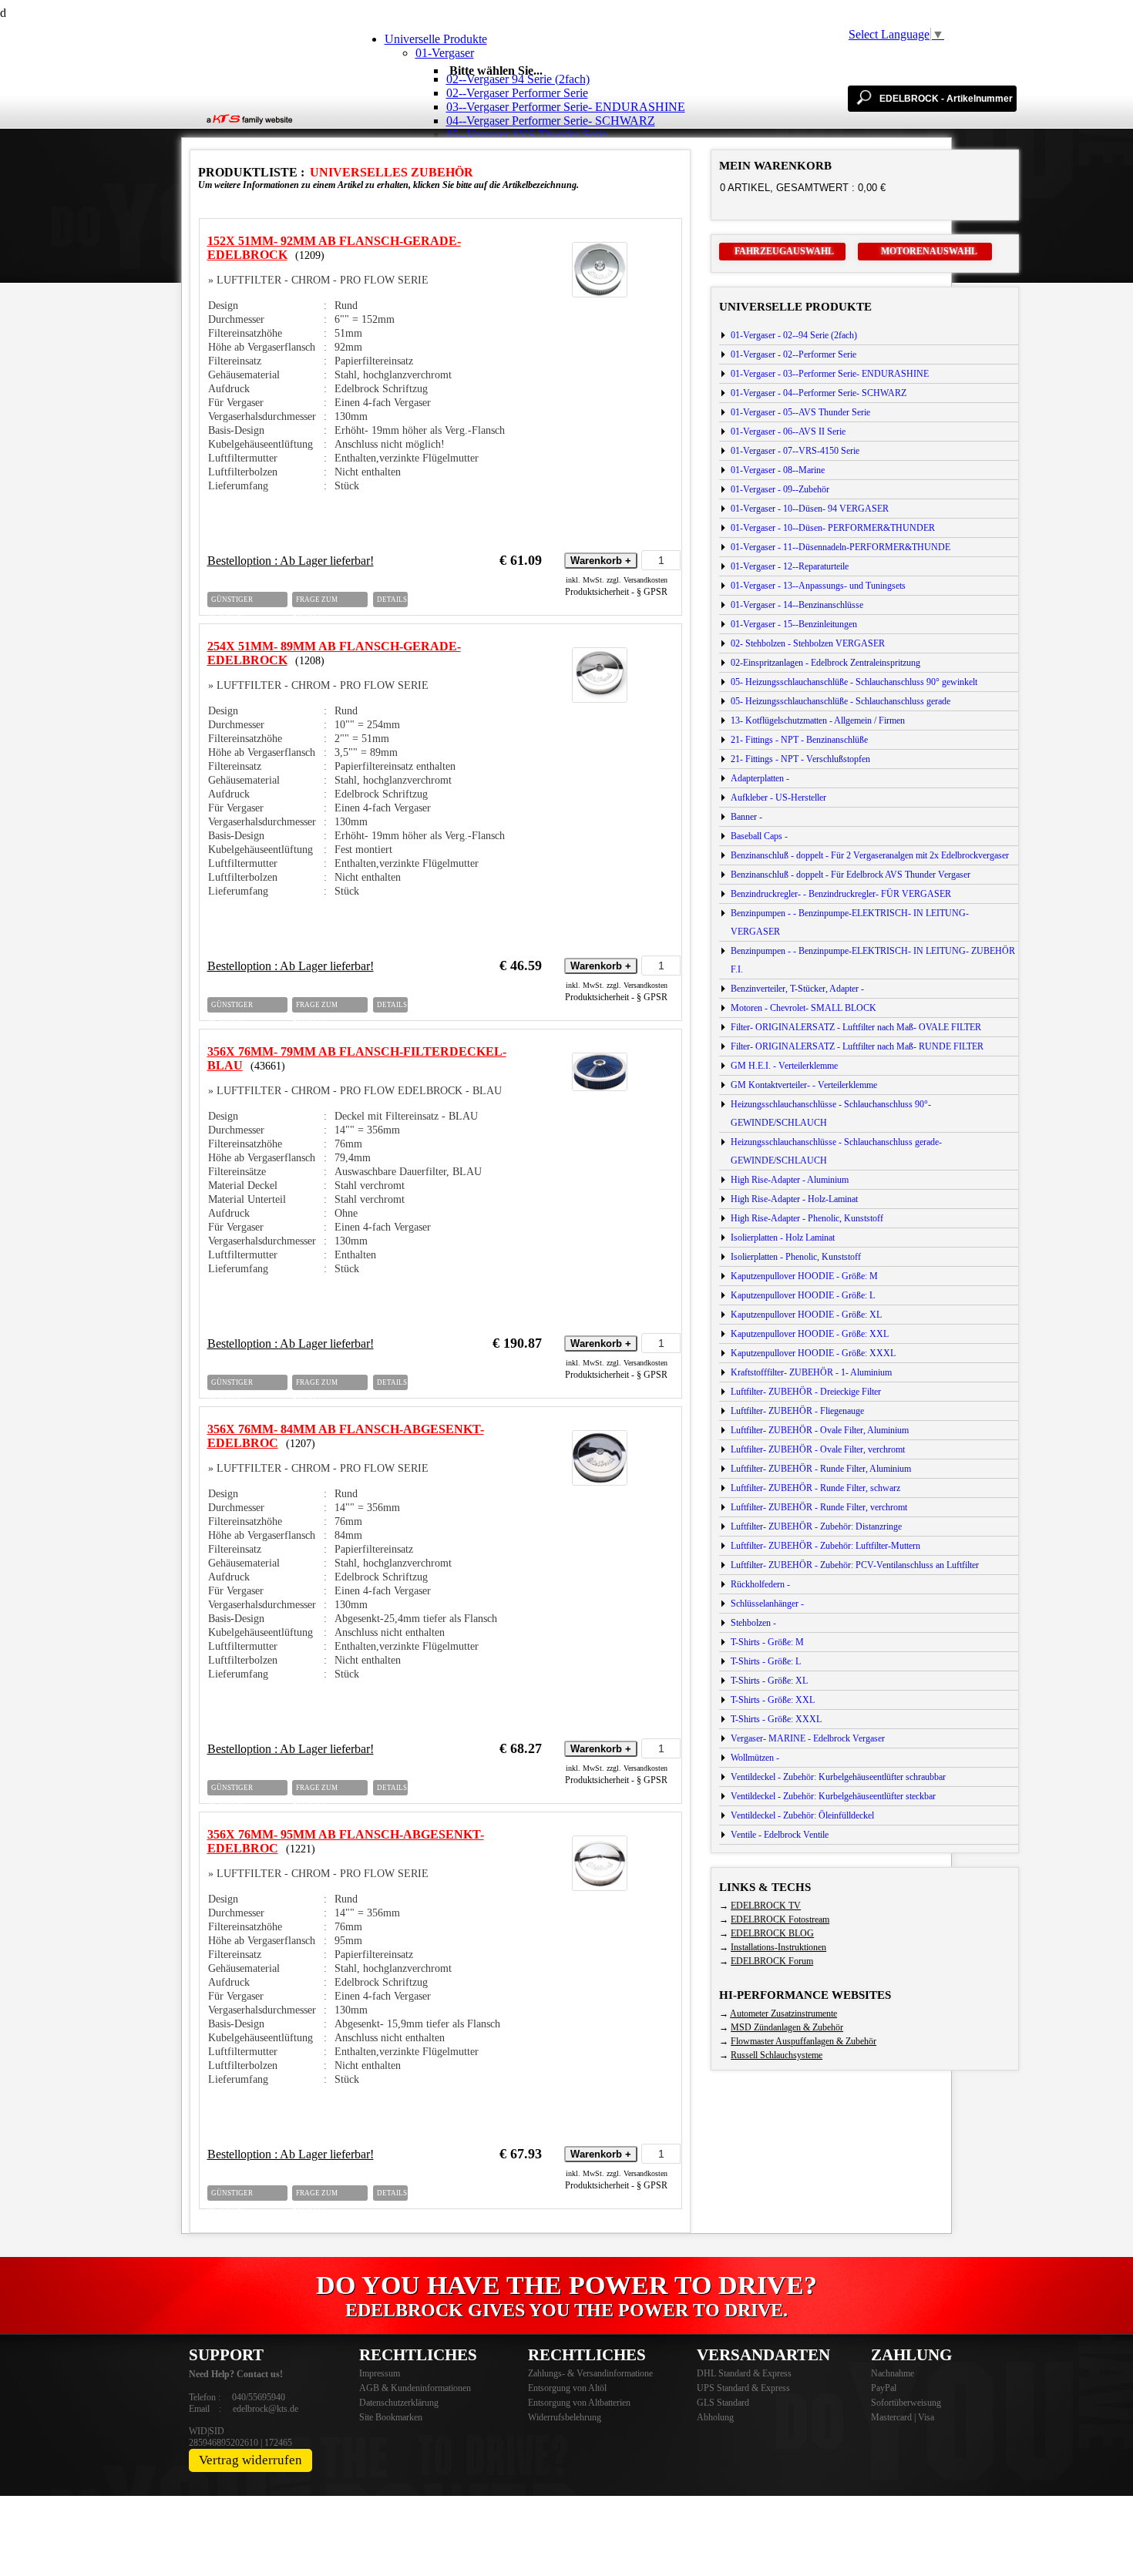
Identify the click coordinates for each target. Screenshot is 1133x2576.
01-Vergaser (445, 53)
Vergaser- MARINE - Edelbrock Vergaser (808, 1738)
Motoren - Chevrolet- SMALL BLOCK (804, 1008)
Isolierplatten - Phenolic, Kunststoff (796, 1257)
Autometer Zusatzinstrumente (783, 2013)
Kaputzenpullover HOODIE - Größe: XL (806, 1315)
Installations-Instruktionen (778, 1947)
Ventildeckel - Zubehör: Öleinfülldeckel (802, 1815)
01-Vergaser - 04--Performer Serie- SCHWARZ (819, 393)
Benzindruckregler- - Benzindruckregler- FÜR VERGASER (841, 894)
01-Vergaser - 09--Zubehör (780, 489)
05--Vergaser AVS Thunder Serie (527, 134)
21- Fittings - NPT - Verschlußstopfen (800, 759)
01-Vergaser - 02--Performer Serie (793, 354)
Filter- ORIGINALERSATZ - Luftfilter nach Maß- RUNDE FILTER (857, 1046)
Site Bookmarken (391, 2417)
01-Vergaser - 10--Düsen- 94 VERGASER (810, 509)
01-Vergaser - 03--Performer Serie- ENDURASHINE (830, 374)
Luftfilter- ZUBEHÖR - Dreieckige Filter (806, 1392)
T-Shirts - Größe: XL (769, 1681)
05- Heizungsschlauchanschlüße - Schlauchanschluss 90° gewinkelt (854, 682)
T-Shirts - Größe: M (767, 1642)
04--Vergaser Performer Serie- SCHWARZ (551, 121)
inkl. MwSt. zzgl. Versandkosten (617, 580)
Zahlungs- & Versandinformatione (590, 2373)
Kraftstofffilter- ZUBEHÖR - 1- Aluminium (811, 1372)
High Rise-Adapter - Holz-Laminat (794, 1199)
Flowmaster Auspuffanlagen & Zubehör (804, 2041)
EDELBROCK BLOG (772, 1933)
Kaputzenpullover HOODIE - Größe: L (803, 1295)
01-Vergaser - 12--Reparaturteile (790, 566)
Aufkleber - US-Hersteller (778, 798)
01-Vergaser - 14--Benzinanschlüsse (797, 605)
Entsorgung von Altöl (567, 2388)
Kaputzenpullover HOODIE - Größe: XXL (810, 1334)
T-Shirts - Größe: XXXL (776, 1719)
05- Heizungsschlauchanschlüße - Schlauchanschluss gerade (841, 701)
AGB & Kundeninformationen (415, 2388)
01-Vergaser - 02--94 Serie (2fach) (794, 335)
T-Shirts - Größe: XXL (773, 1700)
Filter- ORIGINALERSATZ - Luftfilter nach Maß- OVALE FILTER (856, 1027)
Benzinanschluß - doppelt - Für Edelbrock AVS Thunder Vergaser (851, 875)
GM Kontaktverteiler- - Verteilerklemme (804, 1085)
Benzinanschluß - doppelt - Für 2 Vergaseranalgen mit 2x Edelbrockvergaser (870, 855)
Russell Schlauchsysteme (777, 2055)
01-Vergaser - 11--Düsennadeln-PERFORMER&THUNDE (841, 547)
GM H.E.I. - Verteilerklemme (784, 1066)
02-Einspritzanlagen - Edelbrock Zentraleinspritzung (825, 663)
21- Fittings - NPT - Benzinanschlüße (799, 740)
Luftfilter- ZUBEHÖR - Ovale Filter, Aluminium (820, 1430)
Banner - (746, 817)
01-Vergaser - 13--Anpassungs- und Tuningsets (818, 586)
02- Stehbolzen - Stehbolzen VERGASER (808, 643)
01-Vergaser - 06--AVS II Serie (788, 432)
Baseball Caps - (759, 836)
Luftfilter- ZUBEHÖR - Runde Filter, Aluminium (821, 1469)
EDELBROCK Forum (772, 1961)
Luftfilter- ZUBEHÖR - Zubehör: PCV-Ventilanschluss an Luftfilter (855, 1565)
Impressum (380, 2373)
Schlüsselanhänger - (767, 1604)
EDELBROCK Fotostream (780, 1919)
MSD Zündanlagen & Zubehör (787, 2027)
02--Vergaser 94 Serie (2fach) (518, 79)
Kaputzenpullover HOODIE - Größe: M (804, 1276)
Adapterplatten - (760, 778)
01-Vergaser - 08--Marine (778, 470)
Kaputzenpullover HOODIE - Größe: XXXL (813, 1353)
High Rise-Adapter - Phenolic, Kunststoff (807, 1218)
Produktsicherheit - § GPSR (616, 592)
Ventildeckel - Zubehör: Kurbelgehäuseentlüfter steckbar (833, 1796)
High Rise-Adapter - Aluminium (790, 1180)
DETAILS (392, 599)
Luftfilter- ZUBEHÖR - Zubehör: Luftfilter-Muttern (825, 1546)
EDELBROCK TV (766, 1906)
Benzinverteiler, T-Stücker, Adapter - (797, 989)
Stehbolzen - (753, 1623)
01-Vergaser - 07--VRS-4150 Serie (795, 451)
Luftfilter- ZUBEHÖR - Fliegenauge (797, 1411)
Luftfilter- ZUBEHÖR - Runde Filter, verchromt (819, 1507)
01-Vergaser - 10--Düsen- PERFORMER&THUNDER (833, 528)
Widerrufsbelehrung (565, 2417)
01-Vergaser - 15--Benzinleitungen (794, 624)
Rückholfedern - (760, 1584)
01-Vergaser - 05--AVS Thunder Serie (800, 412)
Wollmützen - (755, 1758)
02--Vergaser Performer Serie (517, 93)
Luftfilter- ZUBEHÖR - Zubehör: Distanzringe (816, 1526)
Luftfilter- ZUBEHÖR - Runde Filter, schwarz (815, 1488)
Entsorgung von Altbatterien (579, 2403)
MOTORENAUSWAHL (929, 251)
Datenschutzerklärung (399, 2403)
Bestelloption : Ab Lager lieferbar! (291, 561)
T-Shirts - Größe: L (766, 1661)
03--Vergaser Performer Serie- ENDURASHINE (566, 107)
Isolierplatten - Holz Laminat (783, 1238)
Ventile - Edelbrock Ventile (780, 1835)
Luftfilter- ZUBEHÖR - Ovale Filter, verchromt (818, 1449)
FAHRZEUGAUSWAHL (784, 251)
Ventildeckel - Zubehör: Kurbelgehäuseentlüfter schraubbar (838, 1777)
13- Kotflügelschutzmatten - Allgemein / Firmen (818, 720)
